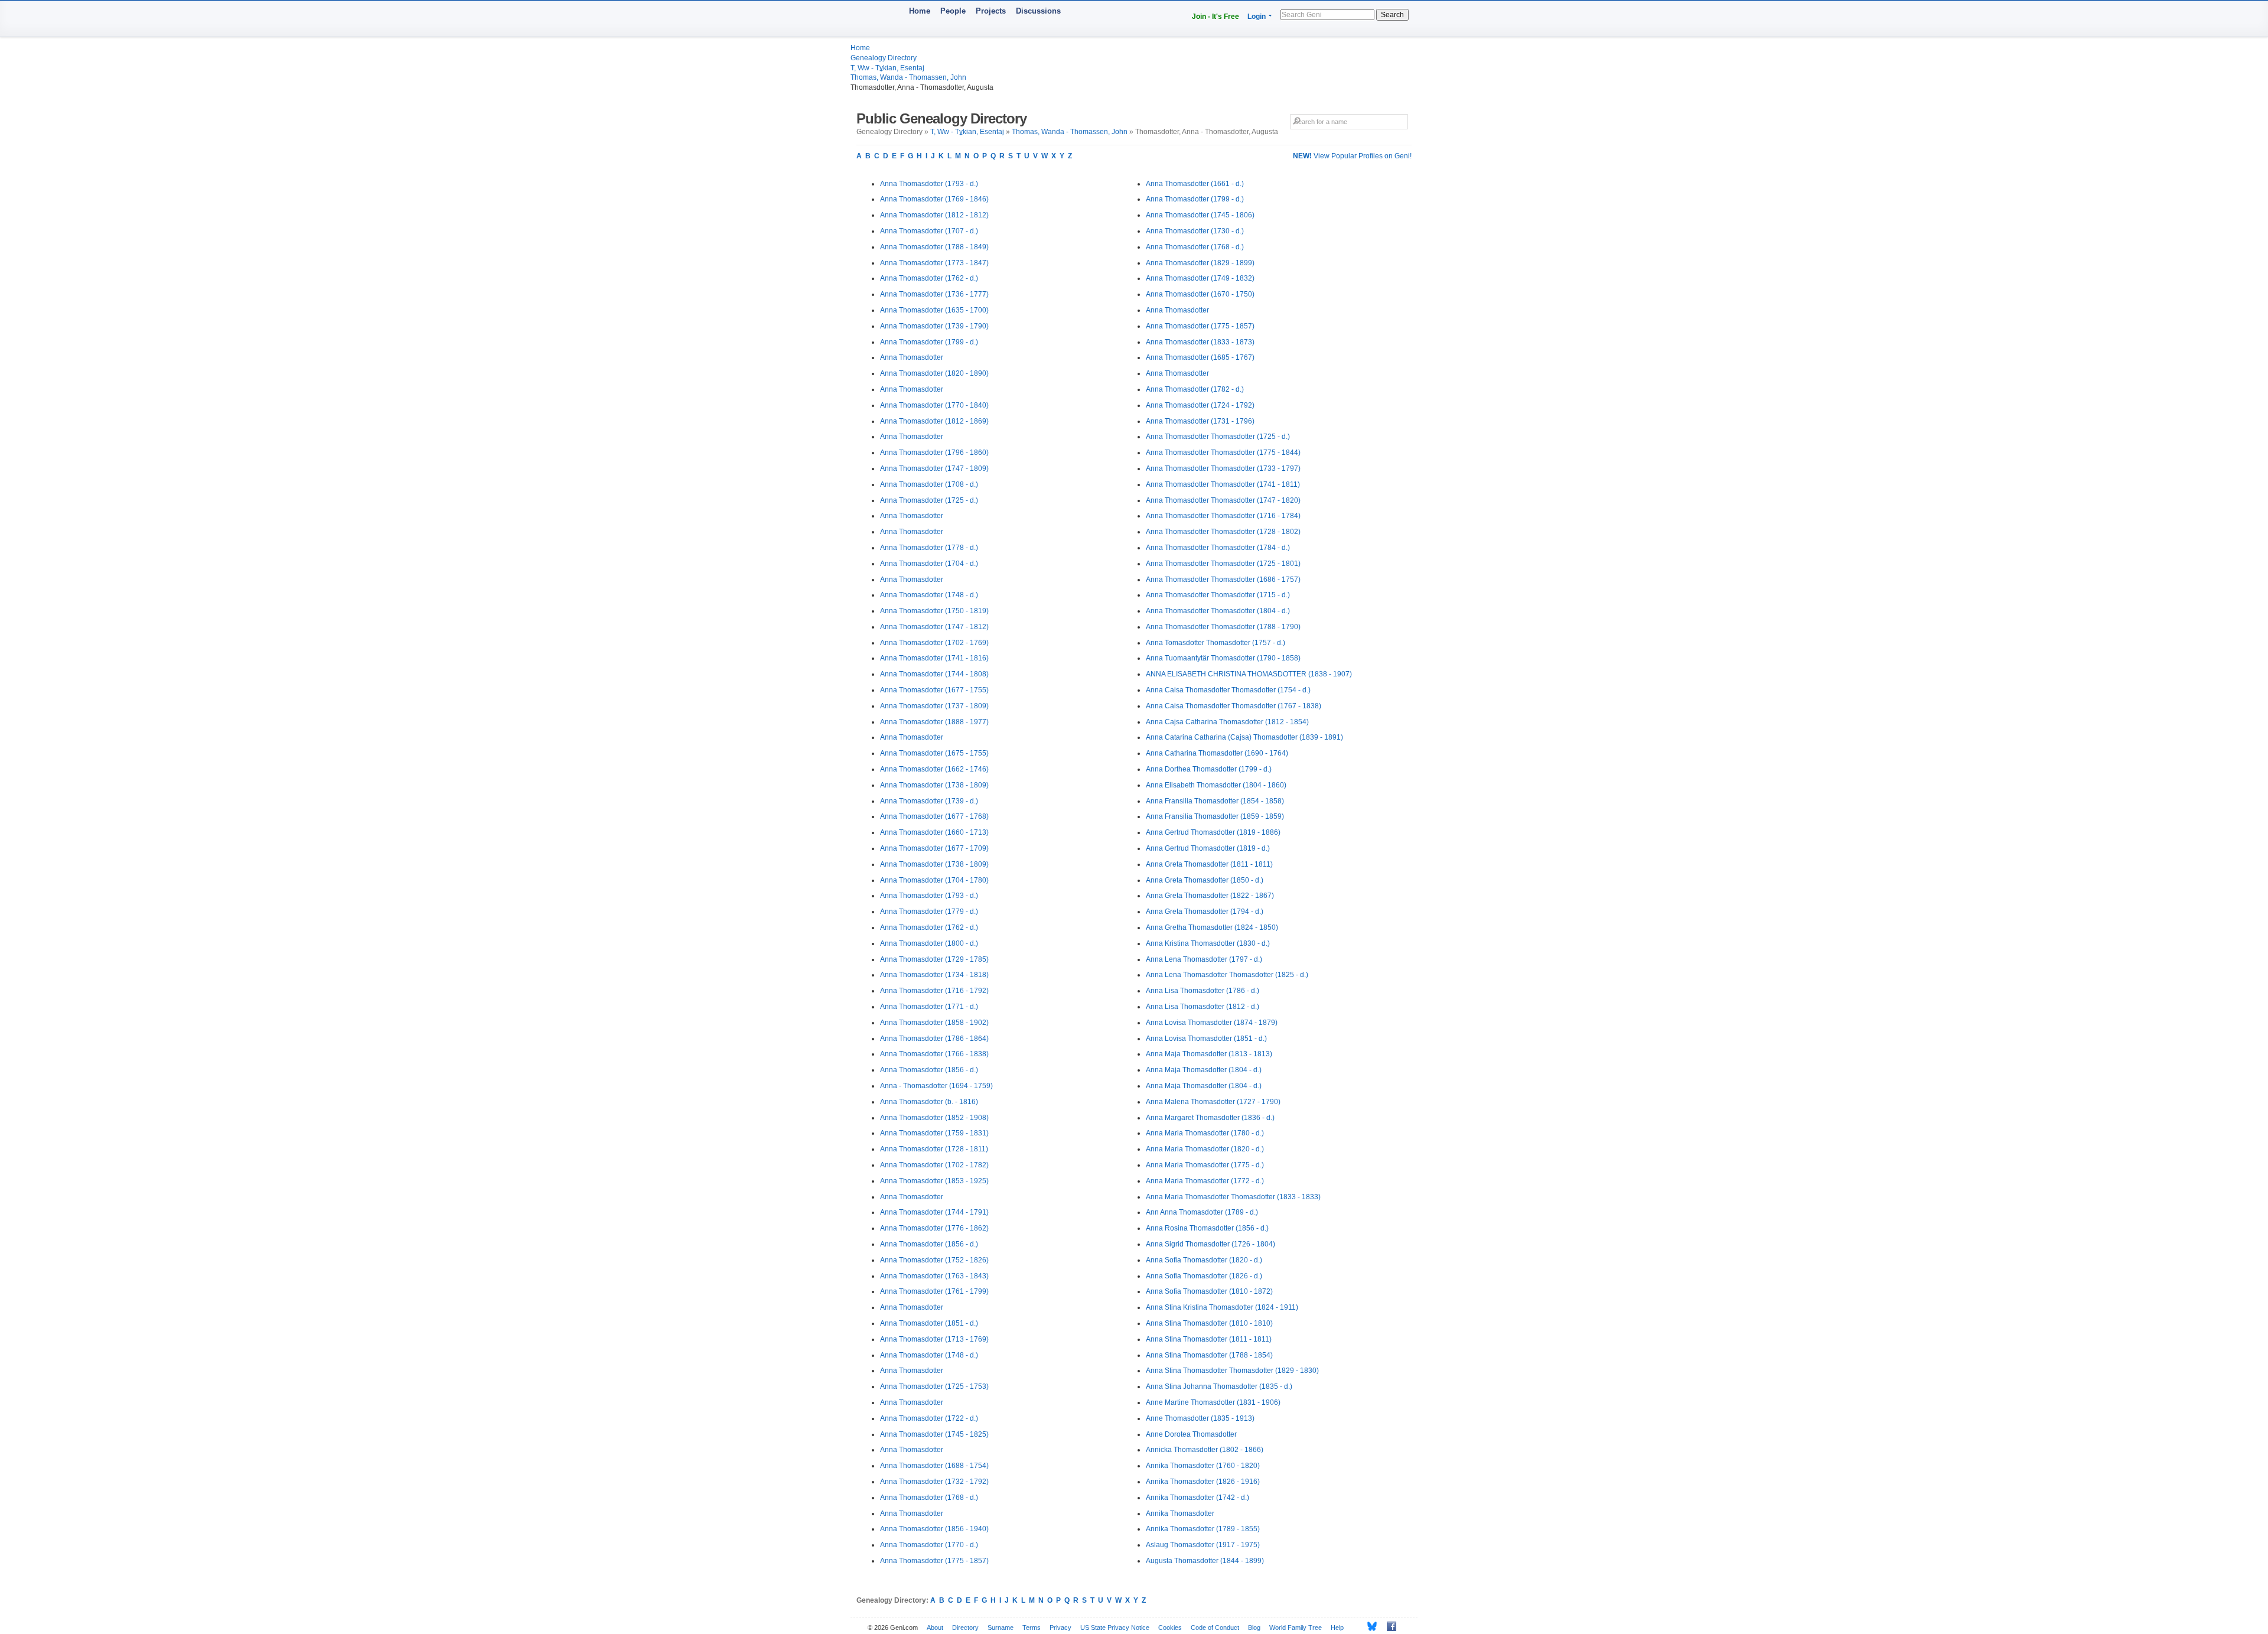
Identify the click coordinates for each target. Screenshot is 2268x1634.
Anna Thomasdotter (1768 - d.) (929, 1498)
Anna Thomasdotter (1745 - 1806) (1200, 215)
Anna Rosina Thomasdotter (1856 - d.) (1207, 1228)
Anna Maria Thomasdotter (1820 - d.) (1205, 1149)
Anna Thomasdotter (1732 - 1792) (934, 1482)
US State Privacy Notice (1115, 1628)
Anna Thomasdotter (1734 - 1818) (934, 975)
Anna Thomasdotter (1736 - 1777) (934, 294)
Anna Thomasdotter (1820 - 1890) (934, 373)
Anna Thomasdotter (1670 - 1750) (1200, 294)
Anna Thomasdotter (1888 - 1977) (934, 722)
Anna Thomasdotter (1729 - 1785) (934, 959)
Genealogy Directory (884, 58)
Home (920, 11)
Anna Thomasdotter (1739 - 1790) (934, 326)
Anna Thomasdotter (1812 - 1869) (934, 421)
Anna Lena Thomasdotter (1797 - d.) (1204, 959)
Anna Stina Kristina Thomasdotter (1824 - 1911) (1222, 1307)
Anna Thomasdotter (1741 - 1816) (934, 658)
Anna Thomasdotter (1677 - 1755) (934, 690)
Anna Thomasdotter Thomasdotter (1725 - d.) (1218, 437)
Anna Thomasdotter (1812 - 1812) (934, 215)
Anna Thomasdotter (912, 357)
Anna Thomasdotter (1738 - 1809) (934, 785)
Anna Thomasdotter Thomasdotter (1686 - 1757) (1223, 580)
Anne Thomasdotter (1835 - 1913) (1200, 1418)
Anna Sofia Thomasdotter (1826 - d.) (1204, 1276)
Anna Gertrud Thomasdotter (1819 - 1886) (1213, 832)
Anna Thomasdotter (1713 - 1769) (934, 1339)
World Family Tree (1296, 1628)
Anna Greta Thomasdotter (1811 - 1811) (1209, 864)
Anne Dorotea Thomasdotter (1191, 1434)
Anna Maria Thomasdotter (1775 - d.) (1205, 1165)
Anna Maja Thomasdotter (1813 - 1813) (1209, 1054)
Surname (1001, 1628)
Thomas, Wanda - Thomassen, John (908, 77)
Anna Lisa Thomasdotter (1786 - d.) (1203, 991)
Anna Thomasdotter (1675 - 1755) (934, 753)
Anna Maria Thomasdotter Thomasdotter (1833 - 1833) (1233, 1197)
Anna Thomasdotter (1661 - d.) (1195, 184)
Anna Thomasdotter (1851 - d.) (929, 1323)
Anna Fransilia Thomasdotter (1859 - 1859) (1215, 816)
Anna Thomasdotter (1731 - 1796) (1200, 421)
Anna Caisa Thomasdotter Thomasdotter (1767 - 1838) (1234, 706)
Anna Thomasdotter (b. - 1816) (929, 1102)
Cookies (1170, 1628)
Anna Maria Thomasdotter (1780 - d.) (1205, 1133)
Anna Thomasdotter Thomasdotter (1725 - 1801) (1223, 564)
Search (1392, 15)
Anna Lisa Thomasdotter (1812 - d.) (1203, 1007)
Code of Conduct (1215, 1628)
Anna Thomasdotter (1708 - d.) (929, 484)
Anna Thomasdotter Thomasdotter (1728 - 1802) (1223, 532)
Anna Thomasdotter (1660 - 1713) (934, 832)
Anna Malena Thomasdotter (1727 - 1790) (1213, 1102)
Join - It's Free (1216, 17)
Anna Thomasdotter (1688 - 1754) (934, 1466)
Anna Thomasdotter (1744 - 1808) (934, 674)
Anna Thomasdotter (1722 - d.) (929, 1418)
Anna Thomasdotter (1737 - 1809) (934, 706)
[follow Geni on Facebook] (1388, 1626)
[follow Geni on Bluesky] (1369, 1626)
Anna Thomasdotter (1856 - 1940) (934, 1529)
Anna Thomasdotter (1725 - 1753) (934, 1386)
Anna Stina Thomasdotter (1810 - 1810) (1209, 1323)
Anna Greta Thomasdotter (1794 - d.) (1205, 912)
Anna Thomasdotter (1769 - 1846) (934, 199)
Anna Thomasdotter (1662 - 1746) (934, 769)
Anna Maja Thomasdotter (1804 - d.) (1204, 1070)
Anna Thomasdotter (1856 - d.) (929, 1070)
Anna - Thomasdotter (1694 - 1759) (936, 1086)
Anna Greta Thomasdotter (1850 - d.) (1205, 880)
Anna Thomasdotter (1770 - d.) (929, 1545)
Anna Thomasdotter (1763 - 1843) (934, 1276)
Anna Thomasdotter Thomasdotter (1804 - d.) (1218, 611)
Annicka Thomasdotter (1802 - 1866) (1205, 1450)
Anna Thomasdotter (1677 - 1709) (934, 848)
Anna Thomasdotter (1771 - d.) (929, 1007)
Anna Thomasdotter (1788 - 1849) (934, 247)
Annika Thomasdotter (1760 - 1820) (1203, 1466)
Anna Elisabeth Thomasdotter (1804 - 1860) (1216, 785)
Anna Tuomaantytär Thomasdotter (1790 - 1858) (1223, 658)
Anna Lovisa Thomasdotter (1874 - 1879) (1212, 1023)
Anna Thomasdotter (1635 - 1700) (934, 310)
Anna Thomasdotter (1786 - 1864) (934, 1039)
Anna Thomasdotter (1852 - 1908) (934, 1118)
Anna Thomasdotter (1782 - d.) (1195, 389)
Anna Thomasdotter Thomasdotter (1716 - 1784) (1223, 516)
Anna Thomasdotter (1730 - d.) (1195, 231)
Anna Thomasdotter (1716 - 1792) (934, 991)
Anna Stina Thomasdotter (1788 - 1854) (1209, 1355)
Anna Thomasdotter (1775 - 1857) (934, 1561)
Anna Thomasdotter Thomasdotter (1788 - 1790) (1223, 627)
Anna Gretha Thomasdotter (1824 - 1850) (1212, 927)
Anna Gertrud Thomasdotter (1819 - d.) (1208, 848)
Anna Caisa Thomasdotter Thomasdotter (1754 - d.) (1228, 690)
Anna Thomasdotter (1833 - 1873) (1200, 342)
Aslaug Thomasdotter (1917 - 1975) (1203, 1545)
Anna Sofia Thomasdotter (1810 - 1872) (1209, 1291)
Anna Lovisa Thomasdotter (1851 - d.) (1206, 1039)
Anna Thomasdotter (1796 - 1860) (934, 453)
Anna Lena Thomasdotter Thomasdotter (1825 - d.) (1227, 975)
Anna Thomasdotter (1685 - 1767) (1200, 357)
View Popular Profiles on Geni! (1352, 156)
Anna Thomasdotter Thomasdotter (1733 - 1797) (1223, 468)
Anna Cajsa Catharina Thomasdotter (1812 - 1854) (1227, 722)
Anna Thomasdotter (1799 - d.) (929, 342)
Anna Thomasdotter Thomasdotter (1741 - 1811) (1223, 484)
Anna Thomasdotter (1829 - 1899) (1200, 263)
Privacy (1060, 1628)
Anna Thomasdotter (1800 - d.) (929, 943)
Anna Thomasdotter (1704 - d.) (929, 564)
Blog (1254, 1628)
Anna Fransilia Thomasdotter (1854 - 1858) (1215, 801)
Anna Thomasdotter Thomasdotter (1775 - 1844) (1223, 453)
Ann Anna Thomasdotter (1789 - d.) (1202, 1212)
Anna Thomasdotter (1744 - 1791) (934, 1212)
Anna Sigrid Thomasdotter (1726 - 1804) (1210, 1244)
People (953, 11)
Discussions (1038, 11)
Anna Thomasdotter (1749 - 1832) (1200, 278)
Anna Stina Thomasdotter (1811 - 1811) (1209, 1339)
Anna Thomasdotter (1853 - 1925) (934, 1181)
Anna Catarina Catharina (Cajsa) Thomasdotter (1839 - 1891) (1244, 737)
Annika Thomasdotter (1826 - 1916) (1203, 1482)
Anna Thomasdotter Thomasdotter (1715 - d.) (1218, 595)
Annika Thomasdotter (1180, 1513)
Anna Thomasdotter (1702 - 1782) (934, 1165)
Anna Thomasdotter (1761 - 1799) (934, 1291)
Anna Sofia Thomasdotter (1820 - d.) (1204, 1260)
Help (1337, 1628)
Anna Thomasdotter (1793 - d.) (929, 184)
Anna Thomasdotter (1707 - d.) (929, 231)
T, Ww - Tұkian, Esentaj (887, 68)
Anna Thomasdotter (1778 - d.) (929, 548)
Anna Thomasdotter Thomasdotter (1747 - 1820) (1223, 500)
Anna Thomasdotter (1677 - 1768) (934, 816)
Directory (965, 1628)
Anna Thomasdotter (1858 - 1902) (934, 1023)
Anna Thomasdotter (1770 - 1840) (934, 405)
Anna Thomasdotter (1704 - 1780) (934, 880)
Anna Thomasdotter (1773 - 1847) (934, 263)
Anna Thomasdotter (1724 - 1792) (1200, 405)
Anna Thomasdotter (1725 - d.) (929, 500)
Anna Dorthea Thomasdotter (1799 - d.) (1209, 769)
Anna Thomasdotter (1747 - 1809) (934, 468)
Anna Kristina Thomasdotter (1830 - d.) (1208, 943)
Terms (1032, 1628)
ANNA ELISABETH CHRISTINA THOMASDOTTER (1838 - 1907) (1249, 674)
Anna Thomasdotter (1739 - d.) (929, 801)
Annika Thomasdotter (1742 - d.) (1197, 1498)
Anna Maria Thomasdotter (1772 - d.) (1205, 1181)
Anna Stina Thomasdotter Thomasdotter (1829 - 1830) (1232, 1371)
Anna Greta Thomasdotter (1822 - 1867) (1210, 896)
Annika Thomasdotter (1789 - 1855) (1203, 1529)
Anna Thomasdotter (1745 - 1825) (934, 1434)
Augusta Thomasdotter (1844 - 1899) (1205, 1561)
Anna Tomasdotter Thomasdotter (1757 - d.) (1216, 643)
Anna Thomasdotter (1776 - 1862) (934, 1228)
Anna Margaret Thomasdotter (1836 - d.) (1210, 1118)
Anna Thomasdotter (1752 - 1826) (934, 1260)
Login (1257, 17)
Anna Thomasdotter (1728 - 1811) (934, 1149)
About (935, 1628)
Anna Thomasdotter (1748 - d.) (929, 595)
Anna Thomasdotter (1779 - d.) (929, 912)
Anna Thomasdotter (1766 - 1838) (934, 1054)
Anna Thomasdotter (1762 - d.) (929, 278)
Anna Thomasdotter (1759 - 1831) (934, 1133)
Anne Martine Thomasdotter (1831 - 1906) (1213, 1402)
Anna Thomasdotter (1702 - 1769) (934, 643)
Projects (991, 11)
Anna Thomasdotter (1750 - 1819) (934, 611)
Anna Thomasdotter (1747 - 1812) (934, 627)
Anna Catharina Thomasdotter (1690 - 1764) (1217, 753)
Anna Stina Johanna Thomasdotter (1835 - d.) (1219, 1386)
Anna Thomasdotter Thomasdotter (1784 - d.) (1218, 548)
